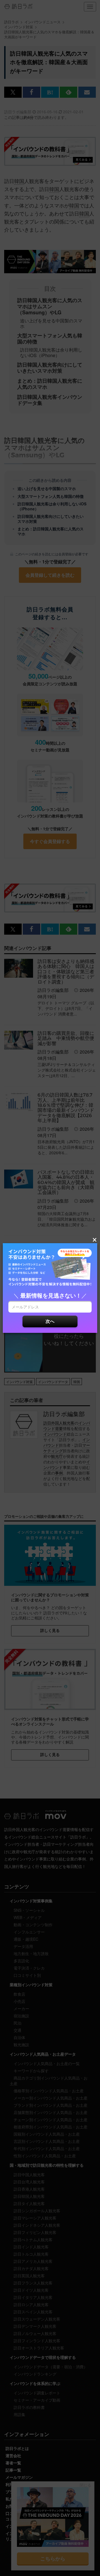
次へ (50, 1321)
